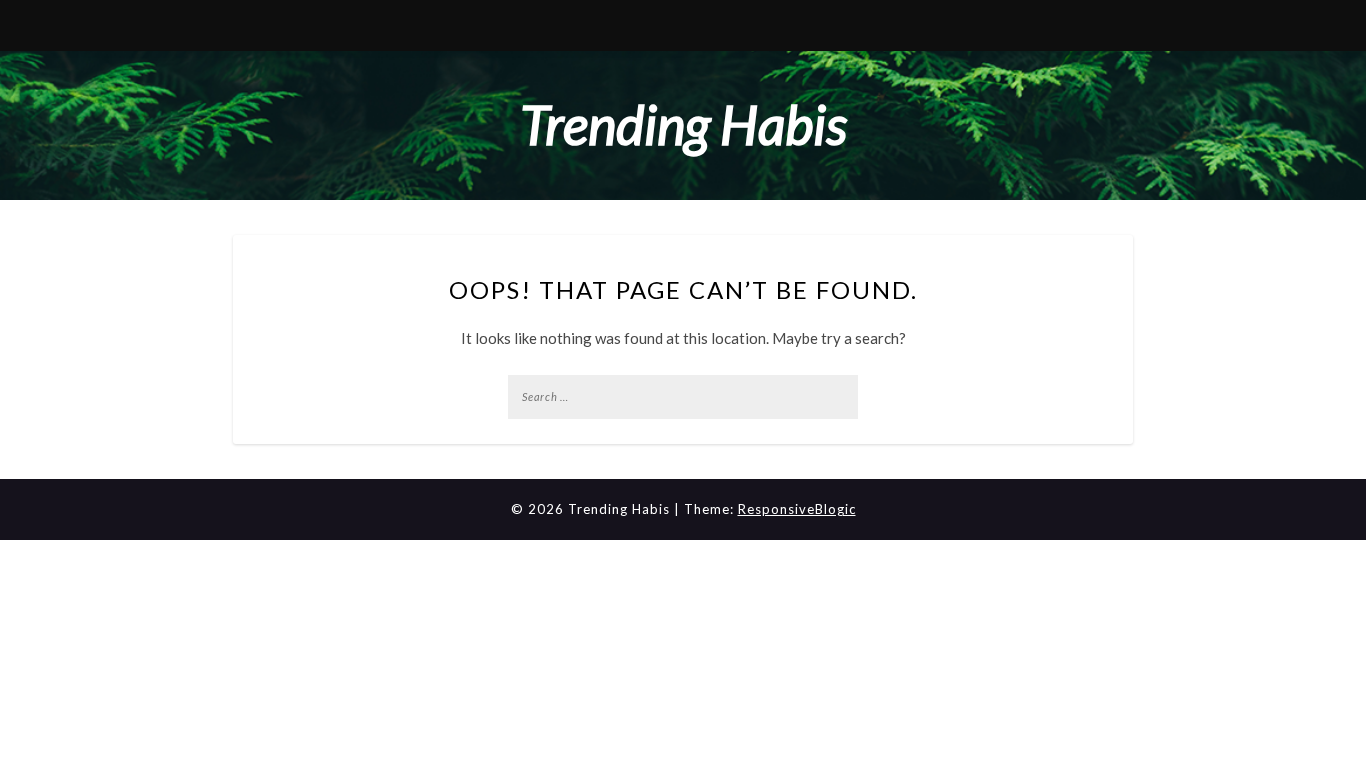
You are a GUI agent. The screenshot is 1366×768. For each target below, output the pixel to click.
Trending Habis (683, 124)
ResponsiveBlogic (797, 509)
